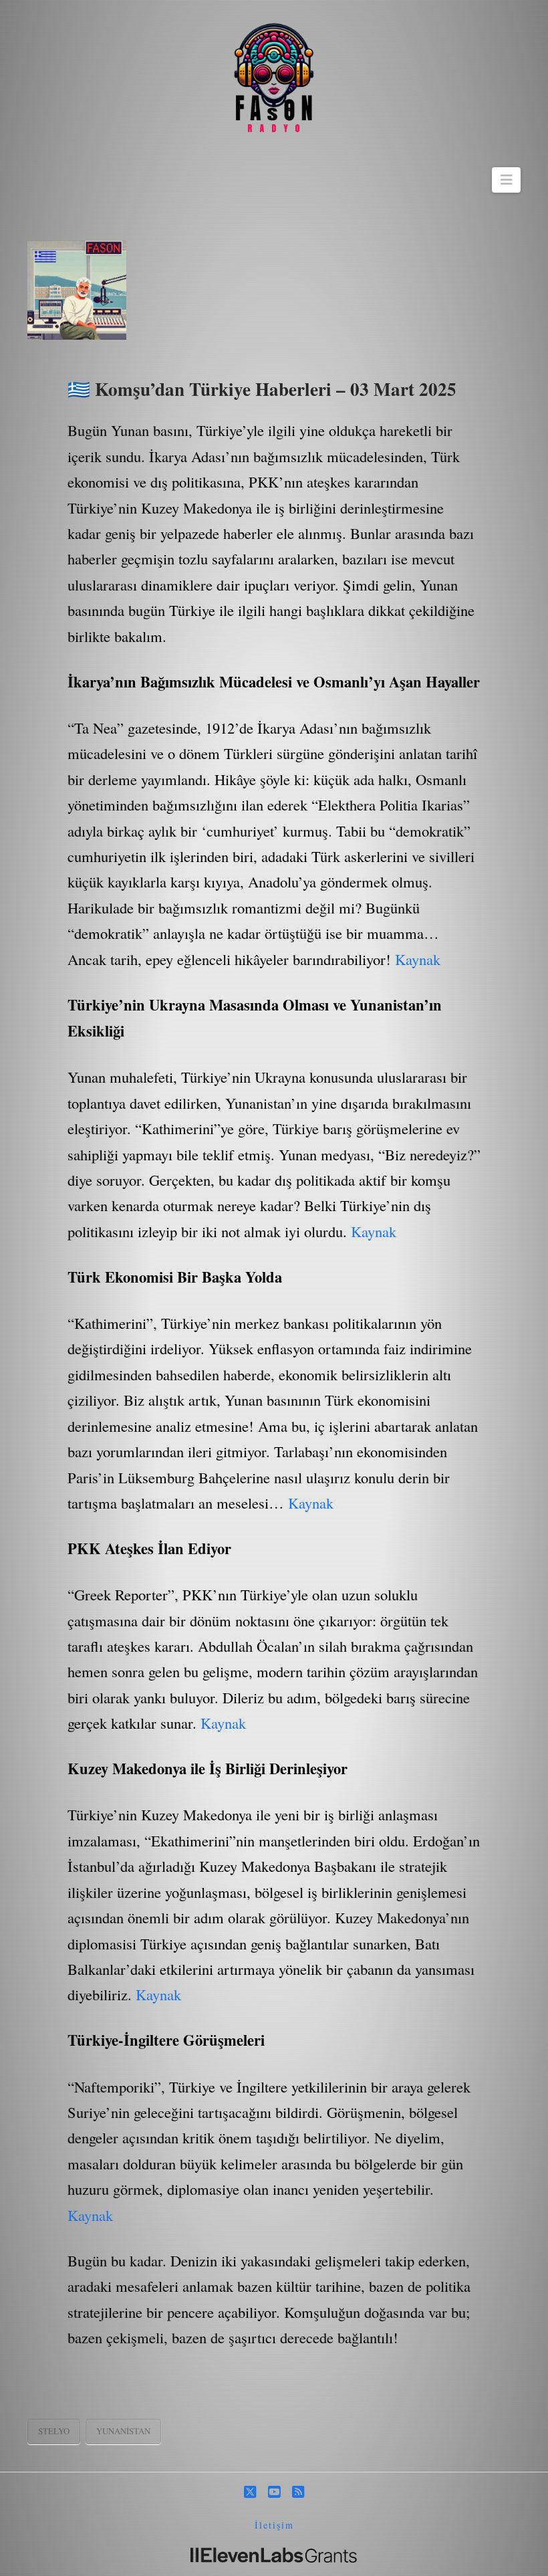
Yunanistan (123, 2431)
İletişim (274, 2525)
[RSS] (298, 2492)
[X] (250, 2492)
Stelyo (54, 2431)
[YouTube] (274, 2492)
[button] (506, 180)
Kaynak (418, 959)
